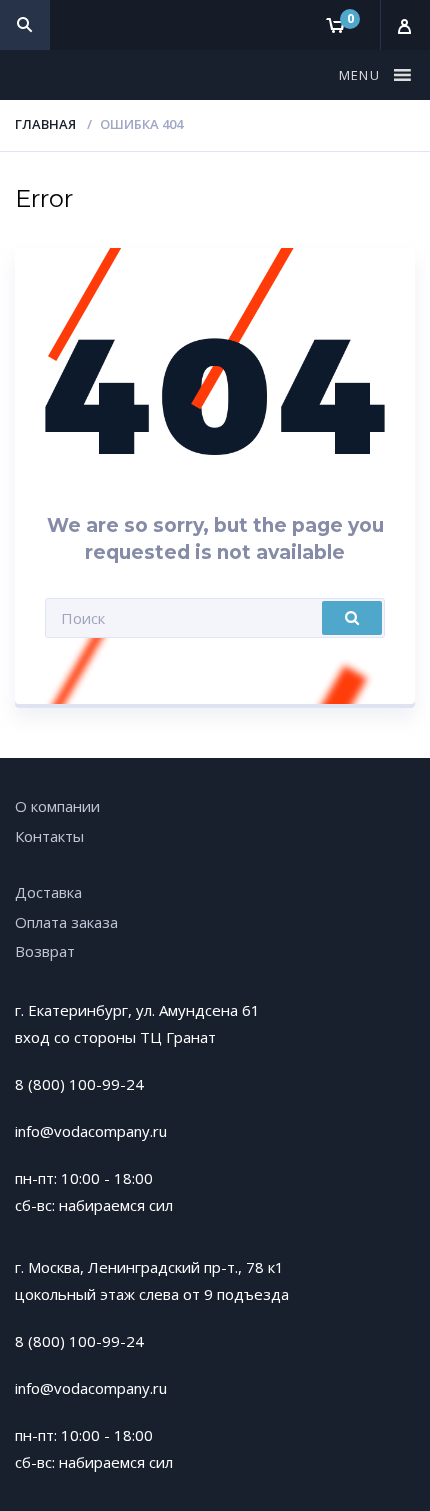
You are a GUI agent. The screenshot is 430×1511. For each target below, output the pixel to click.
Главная (45, 124)
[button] (362, 75)
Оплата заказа (66, 922)
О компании (57, 806)
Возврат (45, 951)
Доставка (48, 892)
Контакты (49, 836)
